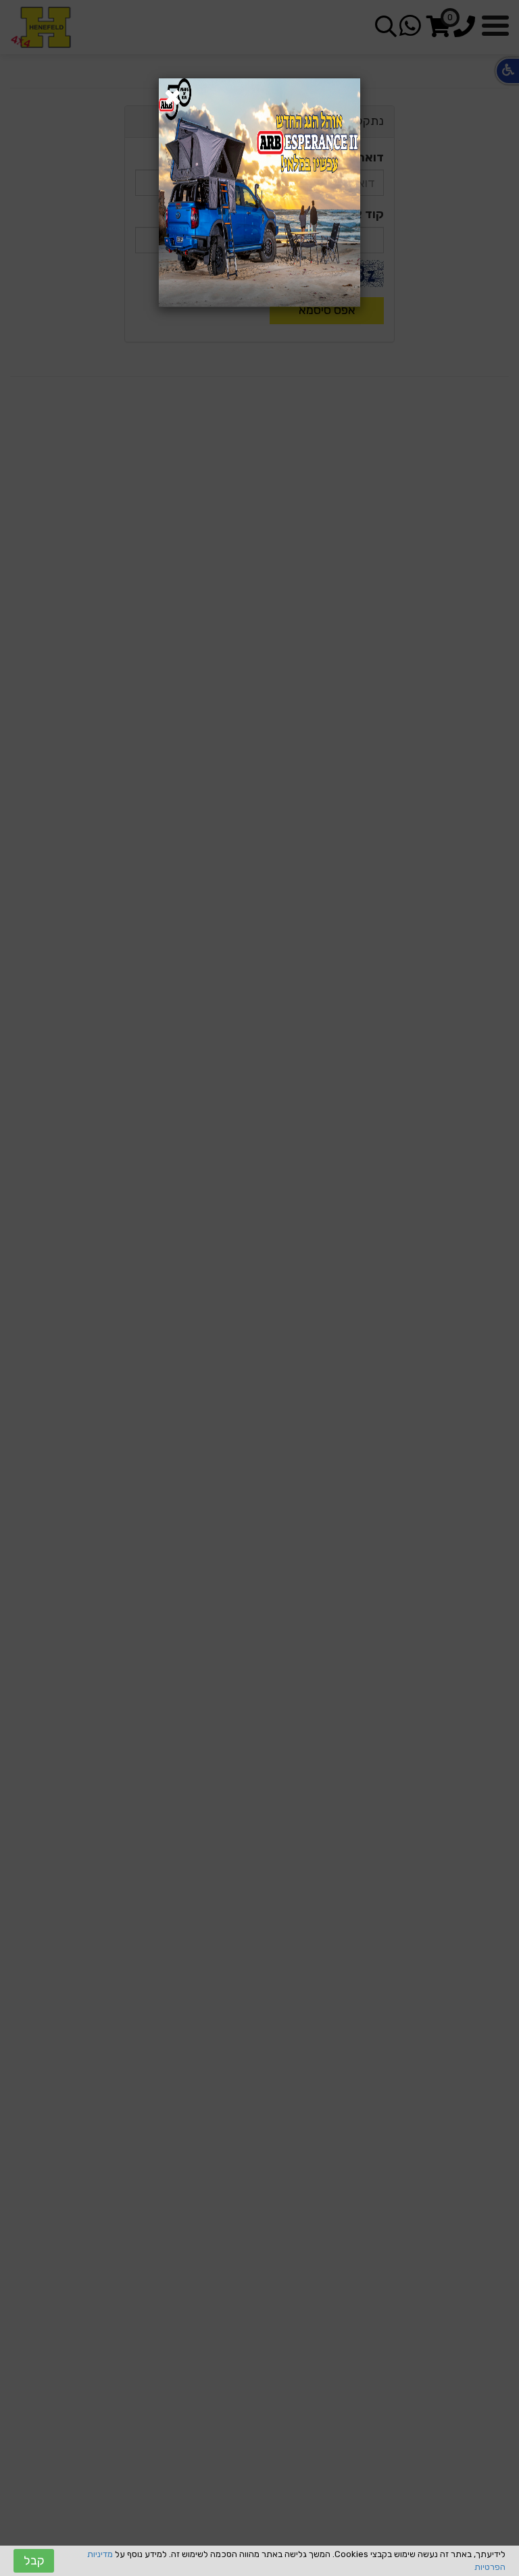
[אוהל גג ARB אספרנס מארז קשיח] (259, 192)
